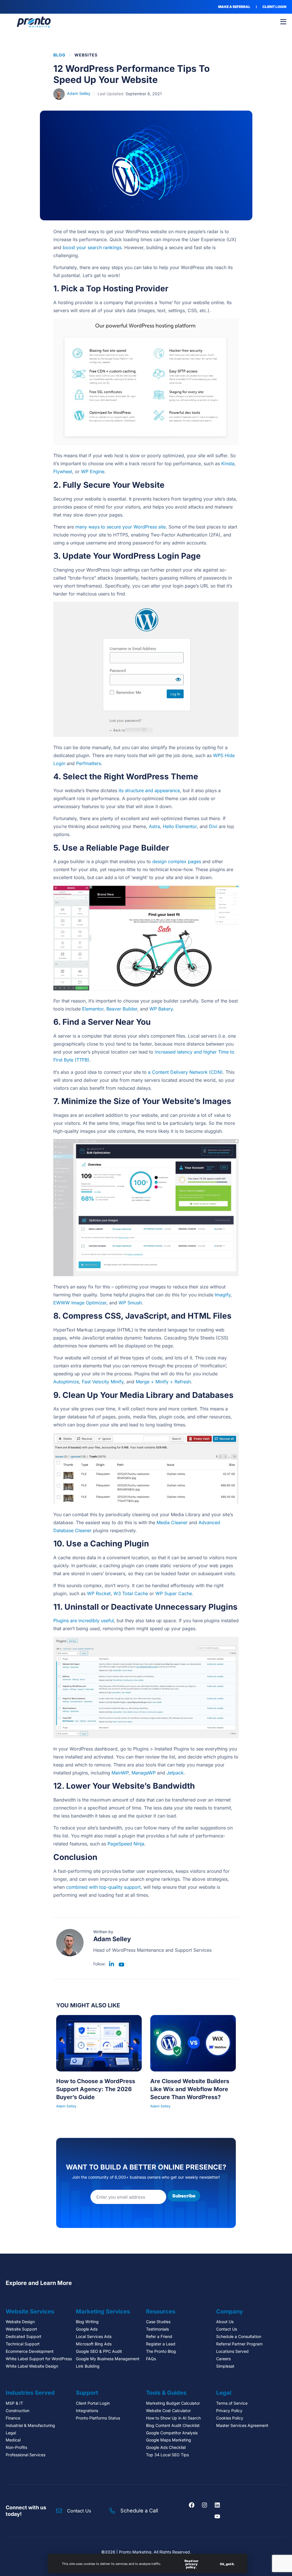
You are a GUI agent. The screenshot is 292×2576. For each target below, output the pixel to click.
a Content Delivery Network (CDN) (185, 1072)
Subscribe (184, 2196)
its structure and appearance (149, 790)
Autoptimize (66, 1382)
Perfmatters (89, 763)
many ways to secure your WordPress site (120, 527)
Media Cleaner (172, 1522)
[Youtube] (217, 2516)
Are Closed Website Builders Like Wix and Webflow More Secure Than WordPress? (190, 2089)
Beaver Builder (122, 1009)
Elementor (93, 1009)
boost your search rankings (92, 247)
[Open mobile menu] (283, 22)
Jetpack (175, 1773)
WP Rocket (99, 1593)
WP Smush (130, 1303)
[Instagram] (204, 2505)
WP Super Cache (174, 1593)
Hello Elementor (180, 826)
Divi (213, 826)
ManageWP (144, 1773)
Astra (154, 826)
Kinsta (228, 463)
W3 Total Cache (131, 1593)
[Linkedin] (217, 2505)
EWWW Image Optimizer (80, 1303)
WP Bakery (161, 1009)
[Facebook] (192, 2505)
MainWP (120, 1773)
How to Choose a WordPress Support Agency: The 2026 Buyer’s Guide (96, 2089)
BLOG (59, 55)
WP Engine (93, 471)
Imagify (223, 1295)
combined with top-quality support (103, 1887)
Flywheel (63, 471)
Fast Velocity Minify (103, 1382)
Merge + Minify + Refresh (163, 1382)
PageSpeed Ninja (126, 1844)
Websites (86, 55)
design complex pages (177, 861)
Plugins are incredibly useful (84, 1621)
